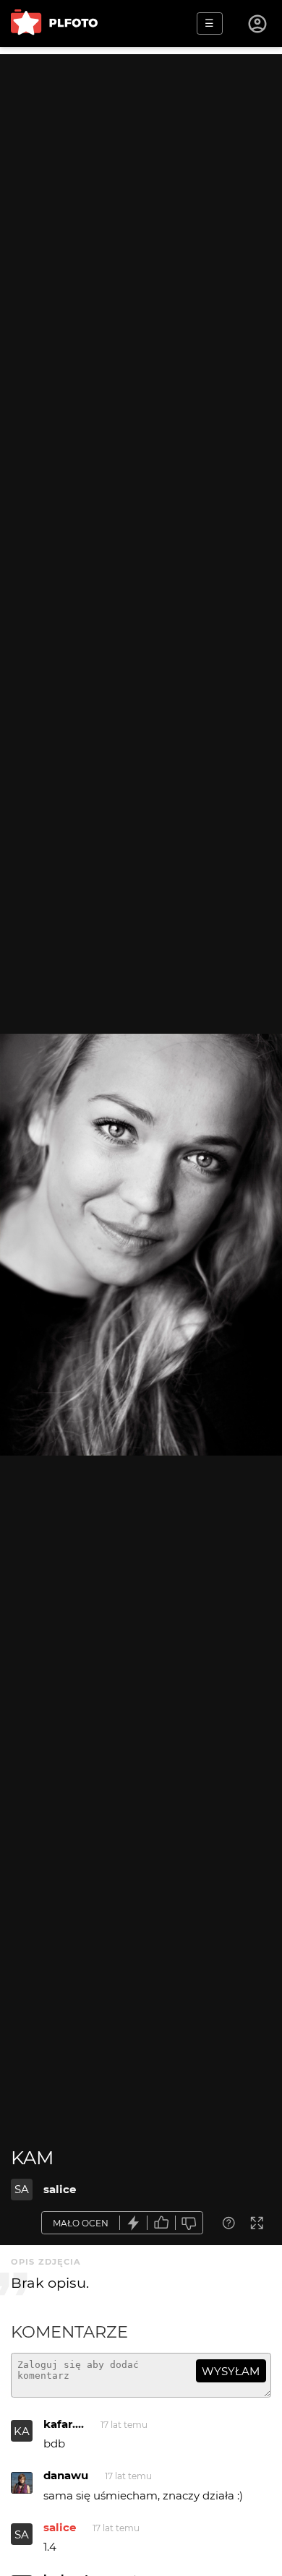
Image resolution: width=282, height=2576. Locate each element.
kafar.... (64, 2424)
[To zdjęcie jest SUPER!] (134, 2223)
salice (60, 2189)
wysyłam (231, 2371)
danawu (66, 2475)
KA (22, 2431)
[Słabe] (189, 2223)
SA (22, 2189)
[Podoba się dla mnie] (161, 2223)
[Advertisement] (141, 195)
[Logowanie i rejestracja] (258, 24)
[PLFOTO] (54, 23)
